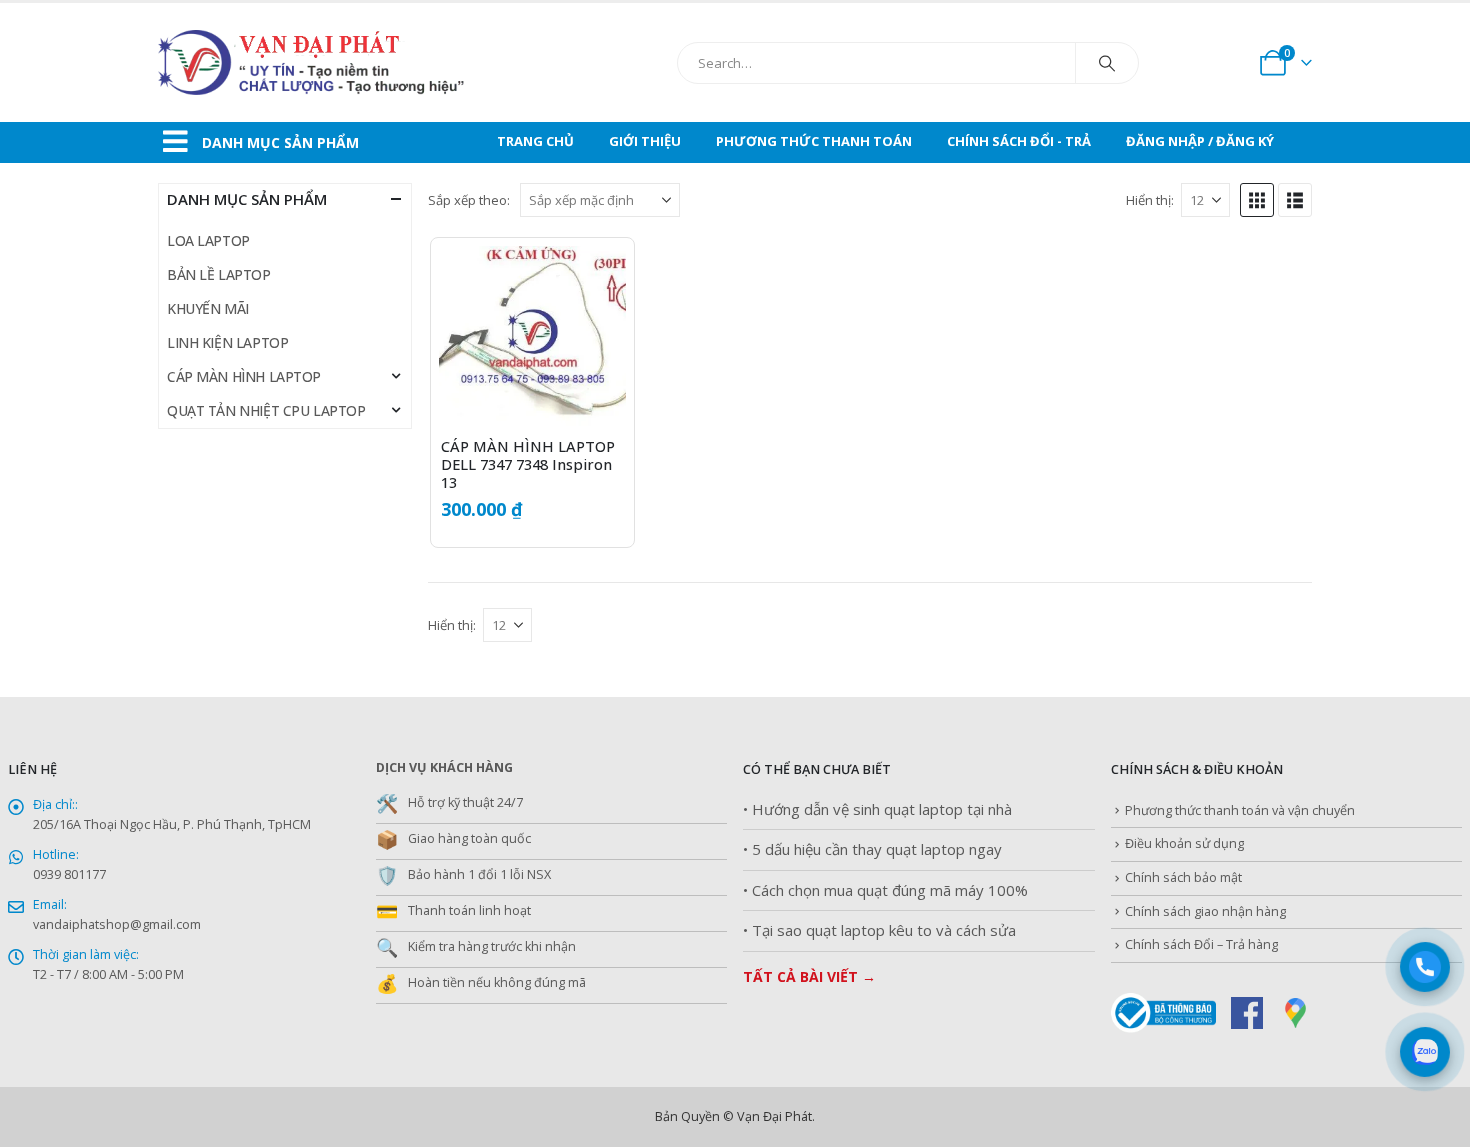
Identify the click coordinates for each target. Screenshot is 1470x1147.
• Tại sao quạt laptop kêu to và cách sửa (879, 930)
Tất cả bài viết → (809, 976)
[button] (1257, 200)
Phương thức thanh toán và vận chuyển (1240, 810)
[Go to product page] (532, 339)
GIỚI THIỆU (645, 141)
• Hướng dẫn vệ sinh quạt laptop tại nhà (877, 809)
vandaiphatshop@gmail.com (117, 924)
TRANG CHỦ (535, 141)
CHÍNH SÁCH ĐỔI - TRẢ (1019, 141)
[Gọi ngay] (1424, 966)
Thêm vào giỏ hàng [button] (593, 279)
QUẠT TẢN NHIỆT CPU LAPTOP (266, 410)
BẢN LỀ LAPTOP (219, 274)
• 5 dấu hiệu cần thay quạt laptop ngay (872, 849)
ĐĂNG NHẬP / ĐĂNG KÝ (1200, 141)
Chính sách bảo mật (1183, 877)
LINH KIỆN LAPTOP (227, 342)
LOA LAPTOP (208, 240)
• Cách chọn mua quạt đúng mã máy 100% (885, 890)
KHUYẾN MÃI (208, 308)
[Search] (1107, 63)
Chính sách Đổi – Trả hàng (1201, 944)
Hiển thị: (1150, 200)
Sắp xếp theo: (469, 200)
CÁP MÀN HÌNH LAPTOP (244, 376)
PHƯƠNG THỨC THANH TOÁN (814, 141)
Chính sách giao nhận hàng (1205, 911)
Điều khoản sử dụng (1184, 843)
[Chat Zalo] (1424, 1051)
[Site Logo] (358, 62)
